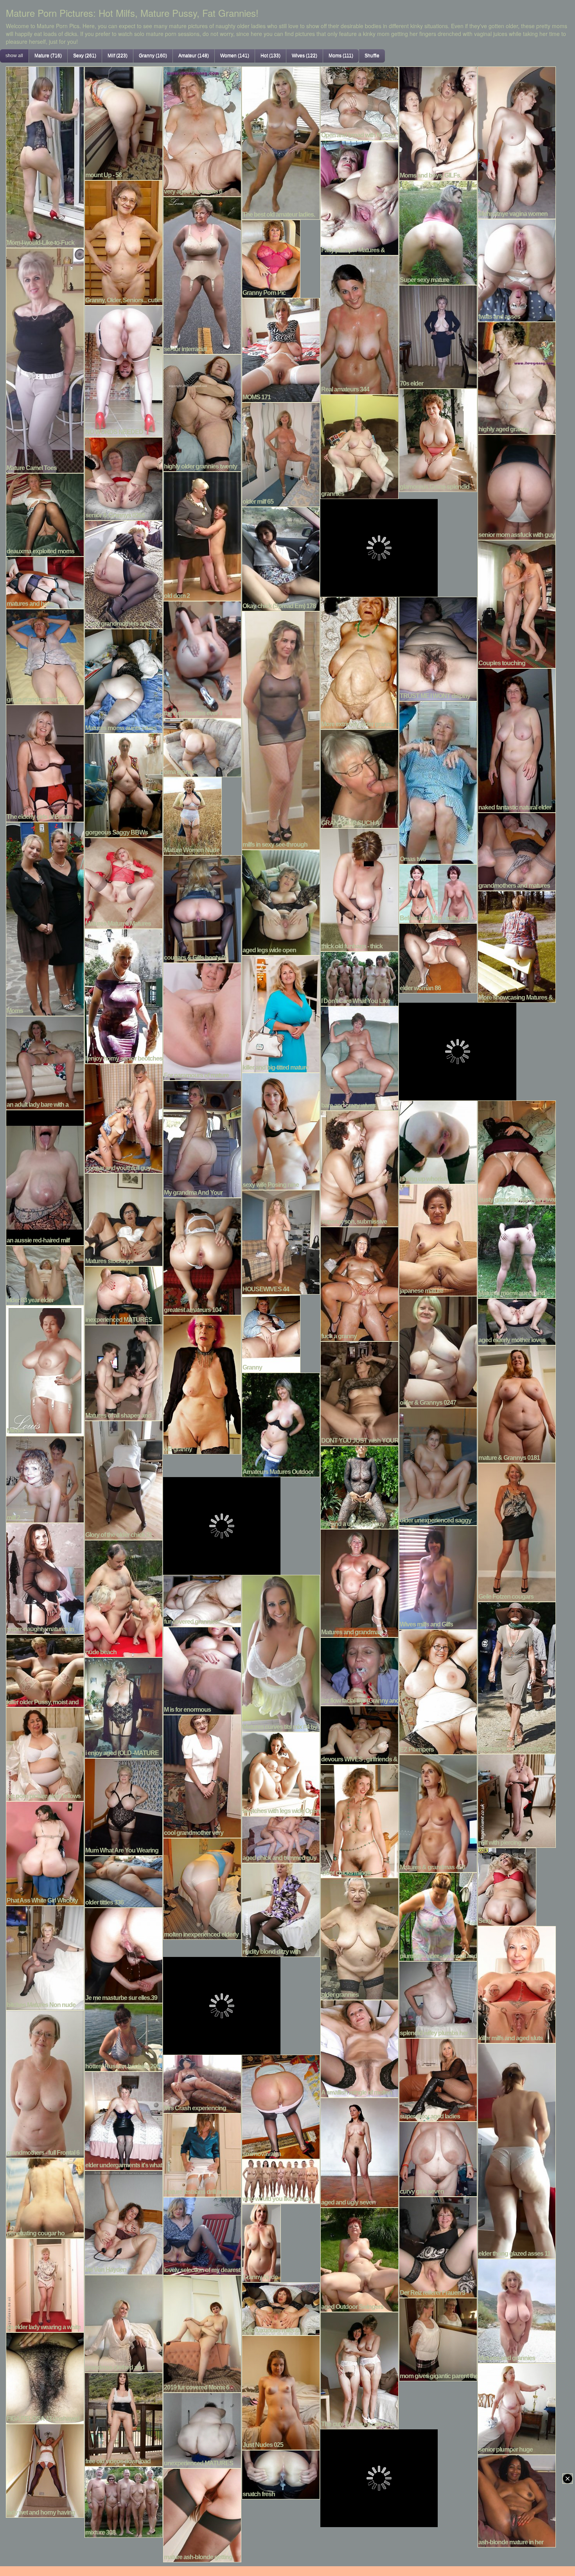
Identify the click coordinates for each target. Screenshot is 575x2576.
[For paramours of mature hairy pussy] (202, 1021)
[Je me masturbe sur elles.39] (124, 1954)
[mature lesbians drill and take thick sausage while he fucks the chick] (202, 2154)
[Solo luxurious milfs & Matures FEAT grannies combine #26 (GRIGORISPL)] (281, 2308)
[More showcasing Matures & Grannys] (517, 946)
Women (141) (235, 56)
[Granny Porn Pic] (271, 258)
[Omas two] (438, 782)
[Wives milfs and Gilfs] (438, 1576)
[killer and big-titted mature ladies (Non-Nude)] (281, 1013)
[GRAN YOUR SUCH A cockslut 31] (359, 778)
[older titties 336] (124, 1881)
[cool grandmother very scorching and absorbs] (202, 1775)
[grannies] (359, 446)
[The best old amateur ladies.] (281, 142)
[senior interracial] (202, 275)
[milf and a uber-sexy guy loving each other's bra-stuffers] (359, 1486)
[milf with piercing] (517, 1800)
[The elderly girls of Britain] (45, 762)
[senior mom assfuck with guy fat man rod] (517, 486)
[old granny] (202, 1384)
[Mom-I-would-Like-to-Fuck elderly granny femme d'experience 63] (45, 156)
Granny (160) (153, 56)
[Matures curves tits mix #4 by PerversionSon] (281, 1652)
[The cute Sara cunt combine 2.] (359, 2370)
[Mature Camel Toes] (45, 359)
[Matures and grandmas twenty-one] (359, 1582)
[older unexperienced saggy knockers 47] (438, 1466)
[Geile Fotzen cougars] (517, 1531)
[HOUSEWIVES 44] (281, 1241)
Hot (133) (270, 56)
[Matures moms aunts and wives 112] (517, 1251)
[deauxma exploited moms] (45, 514)
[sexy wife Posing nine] (281, 1130)
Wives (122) (305, 56)
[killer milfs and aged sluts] (517, 1984)
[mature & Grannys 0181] (517, 1403)
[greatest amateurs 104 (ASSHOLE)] (202, 1255)
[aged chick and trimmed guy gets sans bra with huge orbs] (281, 1838)
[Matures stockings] (124, 1219)
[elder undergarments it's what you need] (124, 2120)
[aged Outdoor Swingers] (359, 2259)
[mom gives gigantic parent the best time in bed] (438, 2339)
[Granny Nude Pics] (261, 2242)
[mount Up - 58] (124, 122)
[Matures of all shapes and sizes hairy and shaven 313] (124, 1372)
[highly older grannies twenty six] (202, 412)
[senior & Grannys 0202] (124, 478)
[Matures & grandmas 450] (438, 1813)
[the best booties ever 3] (202, 659)
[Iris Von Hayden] (124, 2222)
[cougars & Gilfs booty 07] (202, 908)
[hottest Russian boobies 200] (124, 2036)
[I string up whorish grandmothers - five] (438, 1141)
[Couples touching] (517, 603)
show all (14, 56)
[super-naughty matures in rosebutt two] (45, 1578)
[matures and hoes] (45, 582)
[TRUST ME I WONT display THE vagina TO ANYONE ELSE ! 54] (438, 648)
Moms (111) (341, 56)
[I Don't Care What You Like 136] (359, 978)
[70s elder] (438, 336)
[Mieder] (45, 1370)
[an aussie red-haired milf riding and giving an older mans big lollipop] (45, 1177)
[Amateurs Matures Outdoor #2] (281, 1424)
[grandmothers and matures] (517, 851)
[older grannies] (359, 1938)
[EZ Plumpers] (438, 1691)
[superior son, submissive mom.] (359, 1168)
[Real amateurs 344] (359, 324)
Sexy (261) (85, 56)
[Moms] (45, 918)
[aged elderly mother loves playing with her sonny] (517, 1321)
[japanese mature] (438, 1239)
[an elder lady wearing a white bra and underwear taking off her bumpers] (45, 2284)
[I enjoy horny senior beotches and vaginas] (124, 995)
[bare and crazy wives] (359, 1057)
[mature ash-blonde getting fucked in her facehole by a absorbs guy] (202, 2514)
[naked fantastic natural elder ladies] (517, 740)
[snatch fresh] (281, 2474)
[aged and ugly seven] (359, 2152)
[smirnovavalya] (281, 2106)
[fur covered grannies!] (202, 1600)
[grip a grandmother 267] (45, 656)
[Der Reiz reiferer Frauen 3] (438, 2246)
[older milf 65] (281, 454)
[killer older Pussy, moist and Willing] (45, 1670)
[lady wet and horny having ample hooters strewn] (45, 2470)
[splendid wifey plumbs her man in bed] (438, 1999)
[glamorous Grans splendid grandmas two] (438, 439)
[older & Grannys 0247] (438, 1351)
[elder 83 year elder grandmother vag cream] (45, 1275)
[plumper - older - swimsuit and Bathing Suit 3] (438, 1916)
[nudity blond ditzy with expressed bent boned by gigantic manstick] (281, 1909)
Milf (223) (118, 56)
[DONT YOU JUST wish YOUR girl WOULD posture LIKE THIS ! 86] (359, 1393)
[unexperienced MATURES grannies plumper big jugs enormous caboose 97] (202, 2429)
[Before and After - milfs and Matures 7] (438, 893)
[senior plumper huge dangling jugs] (517, 2408)
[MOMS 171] (281, 349)
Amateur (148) (194, 56)
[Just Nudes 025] (281, 2392)
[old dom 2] (202, 535)
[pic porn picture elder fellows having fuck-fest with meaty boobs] (45, 1753)
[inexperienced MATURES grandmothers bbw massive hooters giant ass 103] (124, 1294)
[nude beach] (124, 1598)
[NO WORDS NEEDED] (124, 370)
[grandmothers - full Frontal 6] (45, 2083)
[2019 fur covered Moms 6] (202, 2333)
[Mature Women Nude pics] (192, 815)
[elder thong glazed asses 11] (517, 2150)
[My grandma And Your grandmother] (202, 1138)
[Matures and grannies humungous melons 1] (517, 2310)
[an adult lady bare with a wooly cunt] (45, 1062)
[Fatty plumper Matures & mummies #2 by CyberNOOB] (359, 197)
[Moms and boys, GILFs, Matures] (438, 122)
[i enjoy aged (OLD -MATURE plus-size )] (124, 1707)
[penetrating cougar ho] (45, 2197)
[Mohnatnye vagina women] (517, 142)
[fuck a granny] (359, 1283)
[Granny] (271, 1332)
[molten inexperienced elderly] (202, 1888)
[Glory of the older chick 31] (124, 1479)
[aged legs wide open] (281, 901)
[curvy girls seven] (438, 2158)
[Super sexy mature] (438, 232)
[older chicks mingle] (359, 1820)
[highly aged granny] (517, 377)
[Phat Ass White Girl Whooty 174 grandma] (45, 1853)
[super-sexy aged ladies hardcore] (438, 2079)
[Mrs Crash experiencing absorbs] (202, 2083)
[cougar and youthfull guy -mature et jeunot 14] (124, 1117)
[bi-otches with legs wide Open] (281, 1773)
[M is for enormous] (202, 1670)
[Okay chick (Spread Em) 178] (281, 558)
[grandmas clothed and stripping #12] (124, 2323)
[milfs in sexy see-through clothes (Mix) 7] (281, 729)
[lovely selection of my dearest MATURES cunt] (202, 2235)
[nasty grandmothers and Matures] (124, 574)
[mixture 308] (124, 2501)
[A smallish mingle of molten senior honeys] (359, 2048)
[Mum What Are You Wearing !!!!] (124, 1806)
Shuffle (372, 56)
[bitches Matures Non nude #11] (45, 1957)
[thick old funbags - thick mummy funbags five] (359, 889)
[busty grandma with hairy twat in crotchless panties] (517, 1152)
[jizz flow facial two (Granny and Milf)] (359, 1671)
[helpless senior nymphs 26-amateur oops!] (517, 1677)
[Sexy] (507, 1886)
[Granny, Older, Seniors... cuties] (124, 242)
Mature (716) (48, 56)
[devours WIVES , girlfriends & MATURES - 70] (359, 1734)
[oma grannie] (202, 747)
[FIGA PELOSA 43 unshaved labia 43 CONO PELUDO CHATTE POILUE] (45, 2377)
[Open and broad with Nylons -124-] (359, 102)
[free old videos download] (124, 2418)
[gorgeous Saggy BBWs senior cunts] (124, 784)
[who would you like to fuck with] (281, 2181)
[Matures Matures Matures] (124, 882)
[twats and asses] (517, 269)
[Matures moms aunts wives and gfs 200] (124, 680)
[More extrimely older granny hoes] (359, 662)
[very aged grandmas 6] (202, 131)
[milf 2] (45, 1478)
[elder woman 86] (438, 957)
